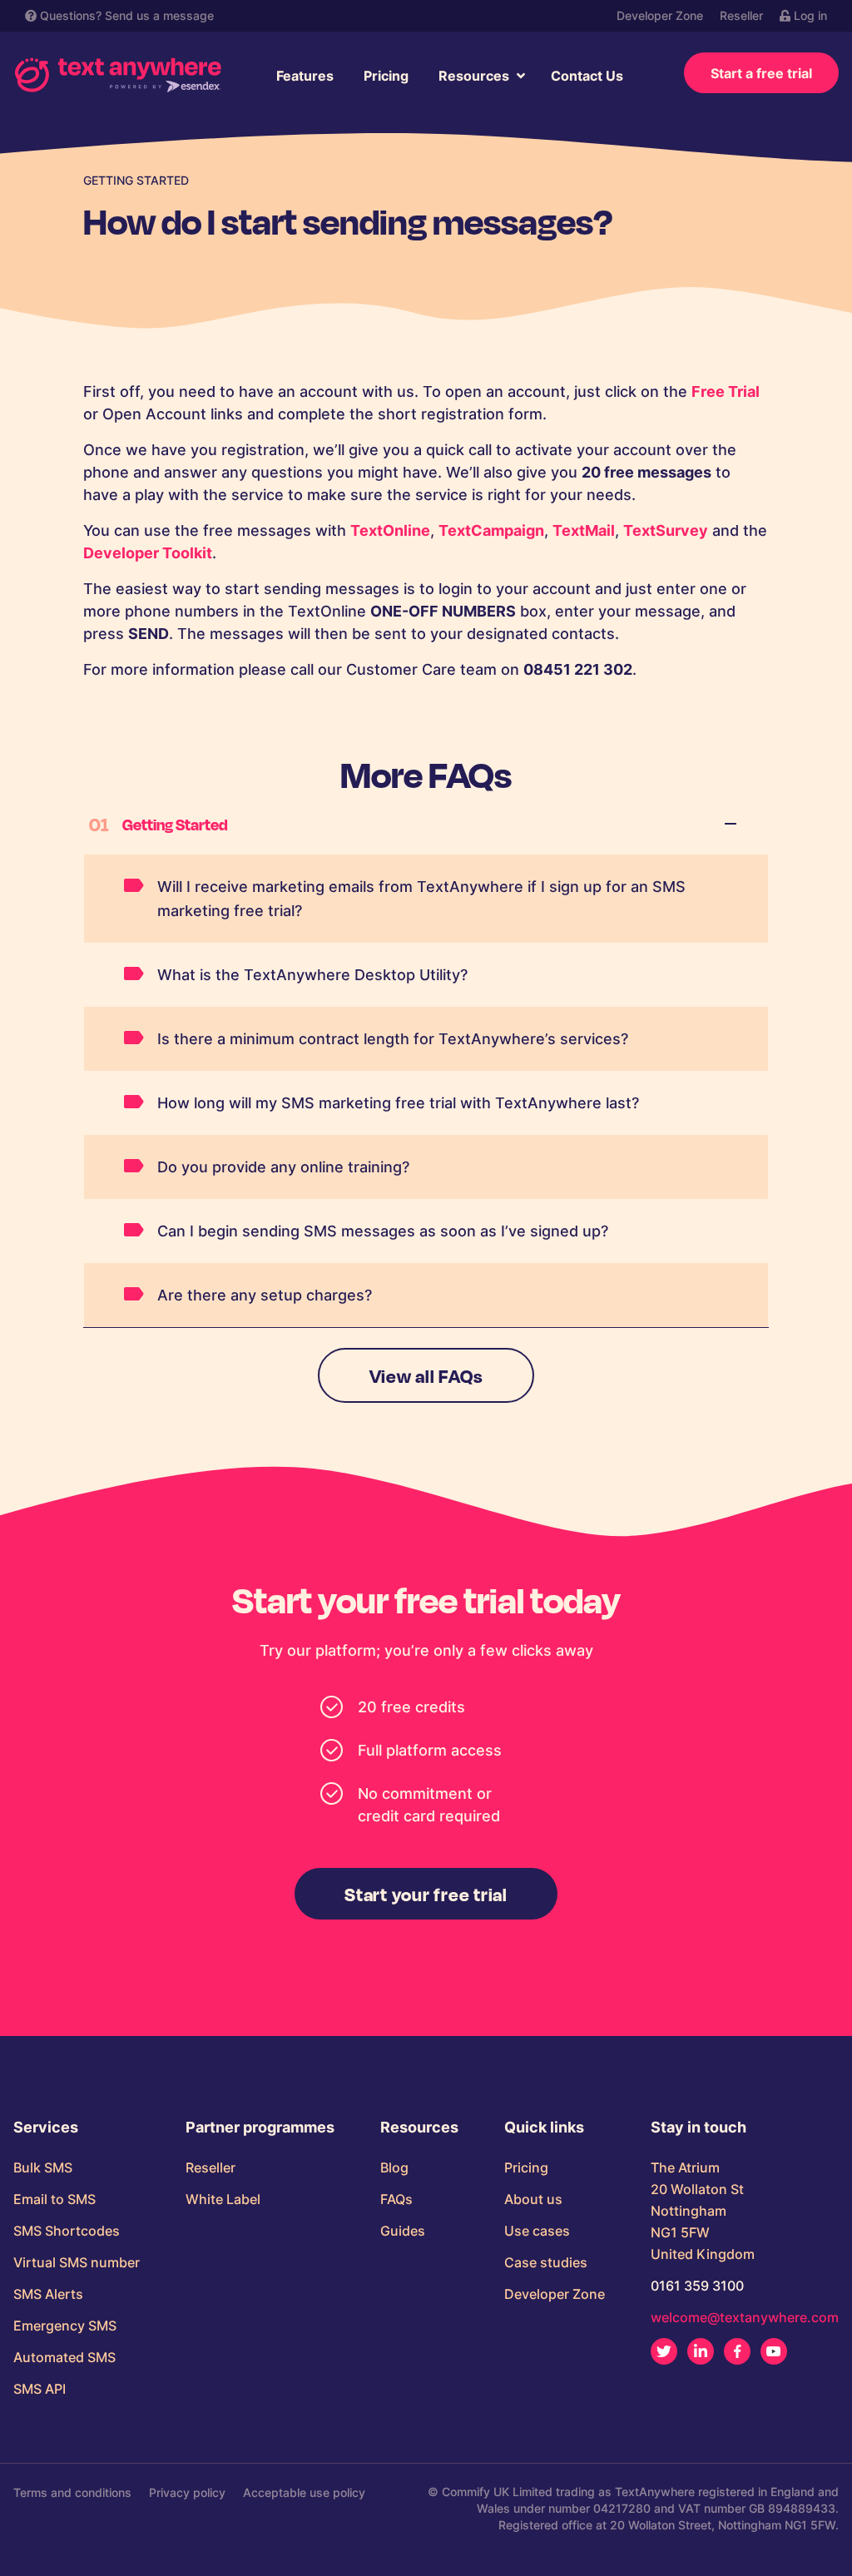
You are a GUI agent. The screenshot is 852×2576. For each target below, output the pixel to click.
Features (305, 76)
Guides (403, 2231)
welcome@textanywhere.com (745, 2317)
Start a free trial (761, 73)
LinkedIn (701, 2351)
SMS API (40, 2389)
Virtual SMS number (77, 2262)
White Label (223, 2199)
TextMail (584, 530)
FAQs (396, 2199)
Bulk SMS (43, 2167)
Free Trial (726, 391)
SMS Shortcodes (67, 2231)
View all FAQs (426, 1375)
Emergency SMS (65, 2326)
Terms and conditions (72, 2492)
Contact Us (587, 76)
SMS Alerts (48, 2294)
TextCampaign (491, 530)
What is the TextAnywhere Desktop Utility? (312, 975)
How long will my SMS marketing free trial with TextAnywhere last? (398, 1103)
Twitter (664, 2351)
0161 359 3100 (697, 2286)
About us (533, 2199)
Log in (809, 15)
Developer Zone (660, 15)
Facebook (737, 2351)
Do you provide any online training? (283, 1167)
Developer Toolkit (148, 553)
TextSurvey (666, 530)
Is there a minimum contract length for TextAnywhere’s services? (393, 1039)
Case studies (546, 2262)
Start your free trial (426, 1894)
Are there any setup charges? (265, 1295)
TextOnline (390, 530)
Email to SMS (54, 2199)
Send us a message (159, 15)
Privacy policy (187, 2492)
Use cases (537, 2231)
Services (46, 2128)
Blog (394, 2167)
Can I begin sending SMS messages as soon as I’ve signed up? (383, 1231)
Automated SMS (64, 2357)
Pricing (386, 76)
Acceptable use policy (304, 2492)
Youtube (774, 2351)
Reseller (741, 15)
